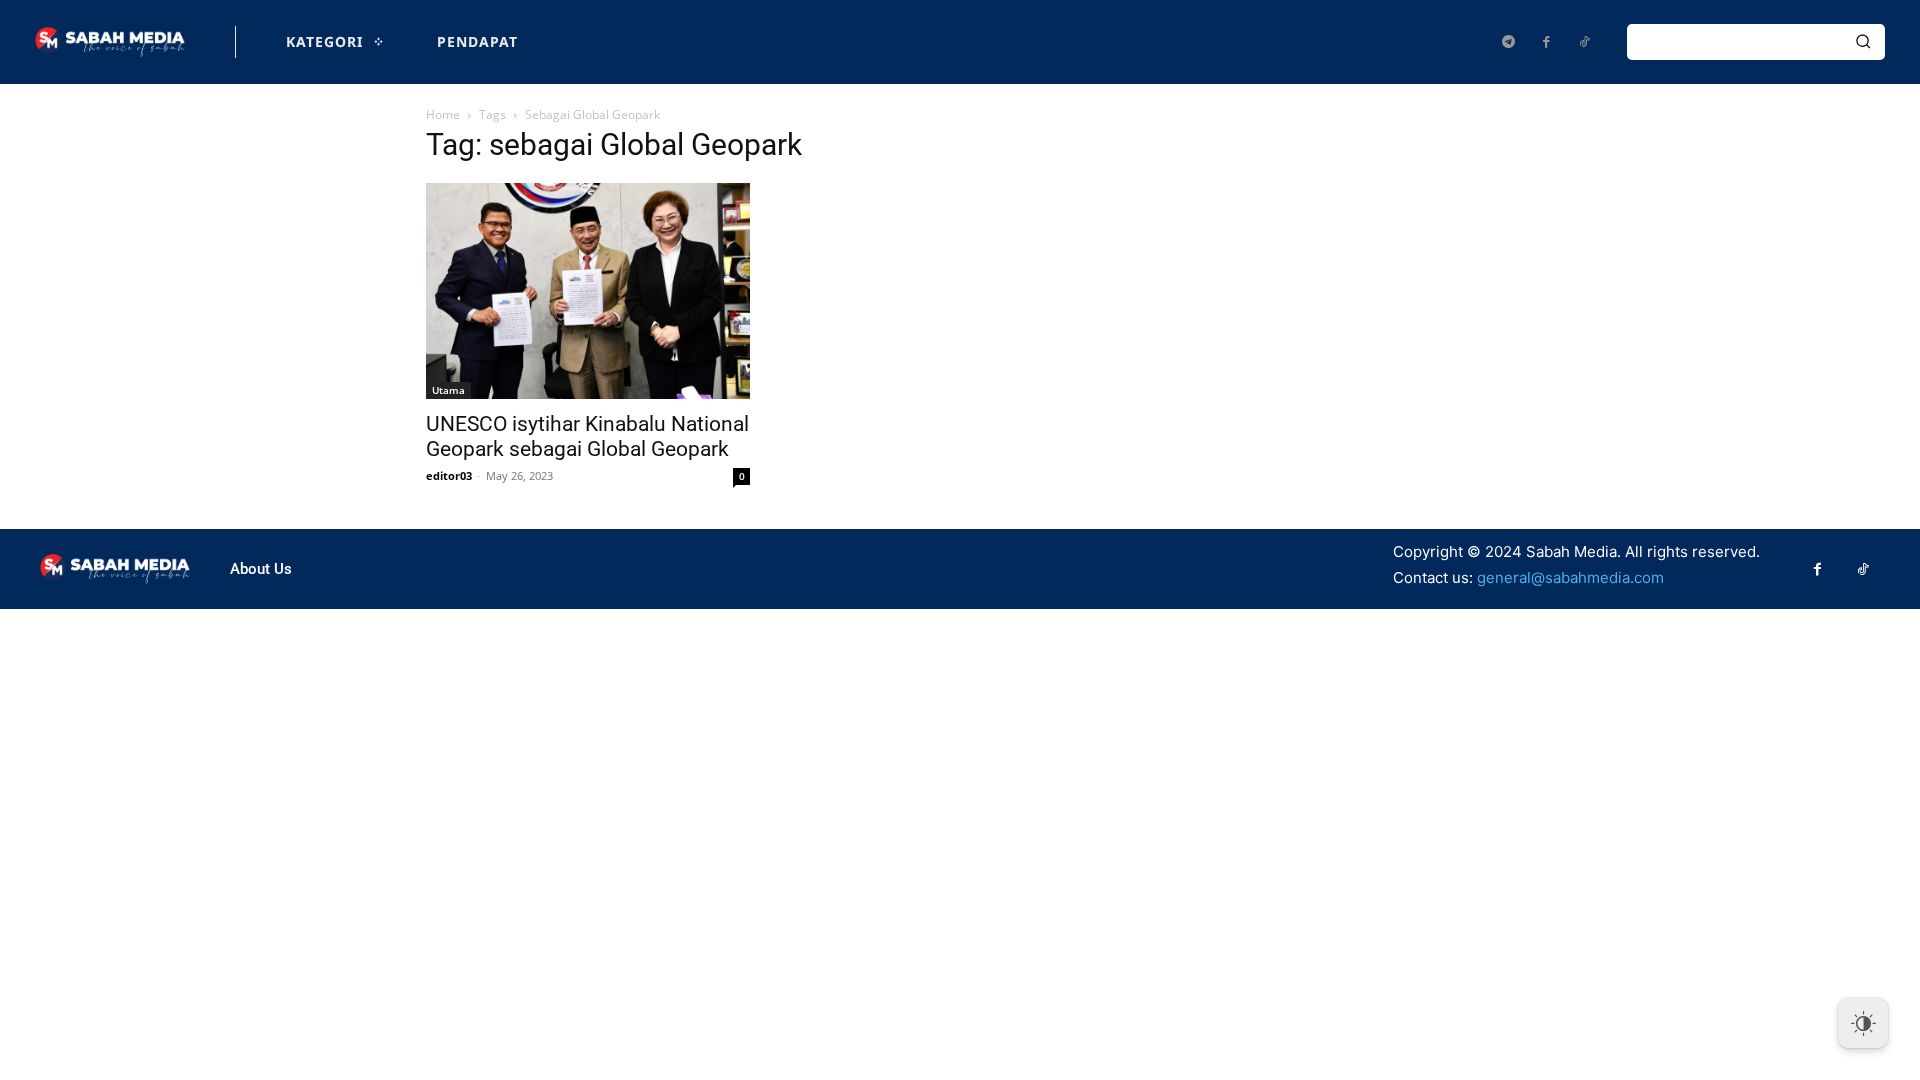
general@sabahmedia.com (1570, 577)
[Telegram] (1508, 42)
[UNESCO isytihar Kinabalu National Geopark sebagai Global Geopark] (588, 291)
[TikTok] (1584, 42)
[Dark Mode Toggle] (1863, 1023)
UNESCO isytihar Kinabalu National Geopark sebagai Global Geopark (587, 436)
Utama (448, 390)
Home (443, 114)
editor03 (449, 475)
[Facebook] (1546, 42)
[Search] (1863, 42)
